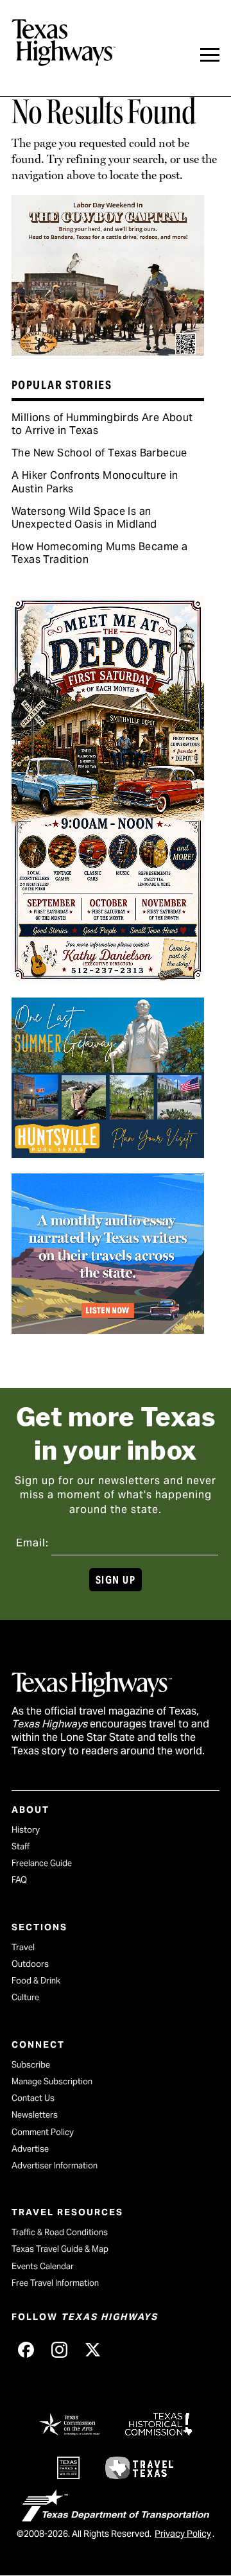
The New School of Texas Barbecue (99, 453)
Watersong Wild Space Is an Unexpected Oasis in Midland (84, 518)
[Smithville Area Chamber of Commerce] (108, 977)
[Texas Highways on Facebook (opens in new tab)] (26, 2349)
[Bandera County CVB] (108, 351)
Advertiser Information (55, 2165)
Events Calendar (43, 2266)
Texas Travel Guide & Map (60, 2249)
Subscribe (31, 2065)
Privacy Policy (183, 2534)
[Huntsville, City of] (108, 1154)
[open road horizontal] (108, 1329)
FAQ (19, 1880)
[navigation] (210, 55)
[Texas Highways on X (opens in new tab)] (92, 2349)
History (26, 1830)
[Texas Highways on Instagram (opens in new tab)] (59, 2349)
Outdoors (30, 1964)
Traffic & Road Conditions (60, 2232)
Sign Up (116, 1580)
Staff (21, 1846)
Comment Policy (43, 2132)
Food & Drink (36, 1981)
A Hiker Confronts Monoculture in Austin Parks (95, 482)
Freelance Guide (42, 1863)
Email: (32, 1543)
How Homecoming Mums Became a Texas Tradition (99, 553)
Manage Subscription (52, 2081)
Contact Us (33, 2098)
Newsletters (35, 2115)
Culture (25, 1997)
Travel (23, 1947)
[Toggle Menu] (210, 55)
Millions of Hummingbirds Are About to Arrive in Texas (102, 424)
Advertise (30, 2149)
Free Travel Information (55, 2283)
